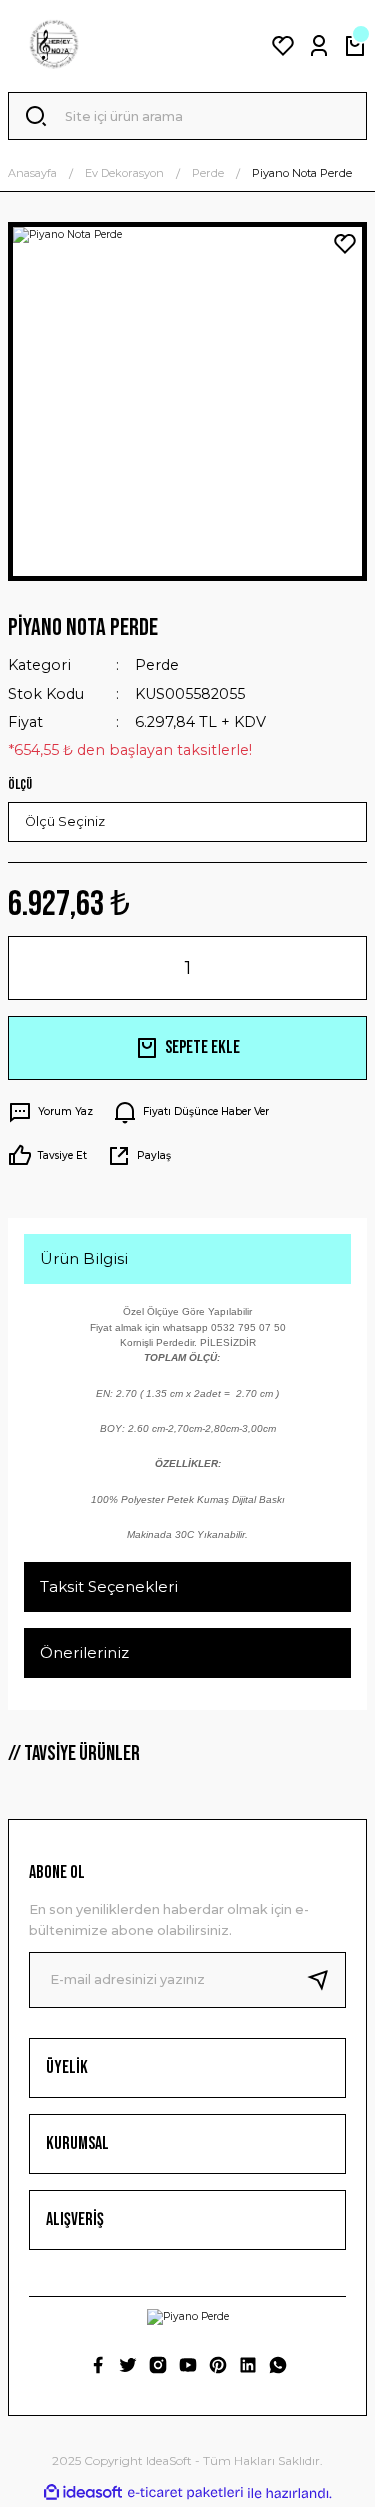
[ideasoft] (83, 2493)
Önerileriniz (84, 1652)
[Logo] (54, 46)
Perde (157, 665)
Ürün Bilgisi (84, 1258)
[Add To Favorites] (345, 244)
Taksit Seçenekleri (109, 1586)
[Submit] (326, 1980)
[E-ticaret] (185, 2493)
